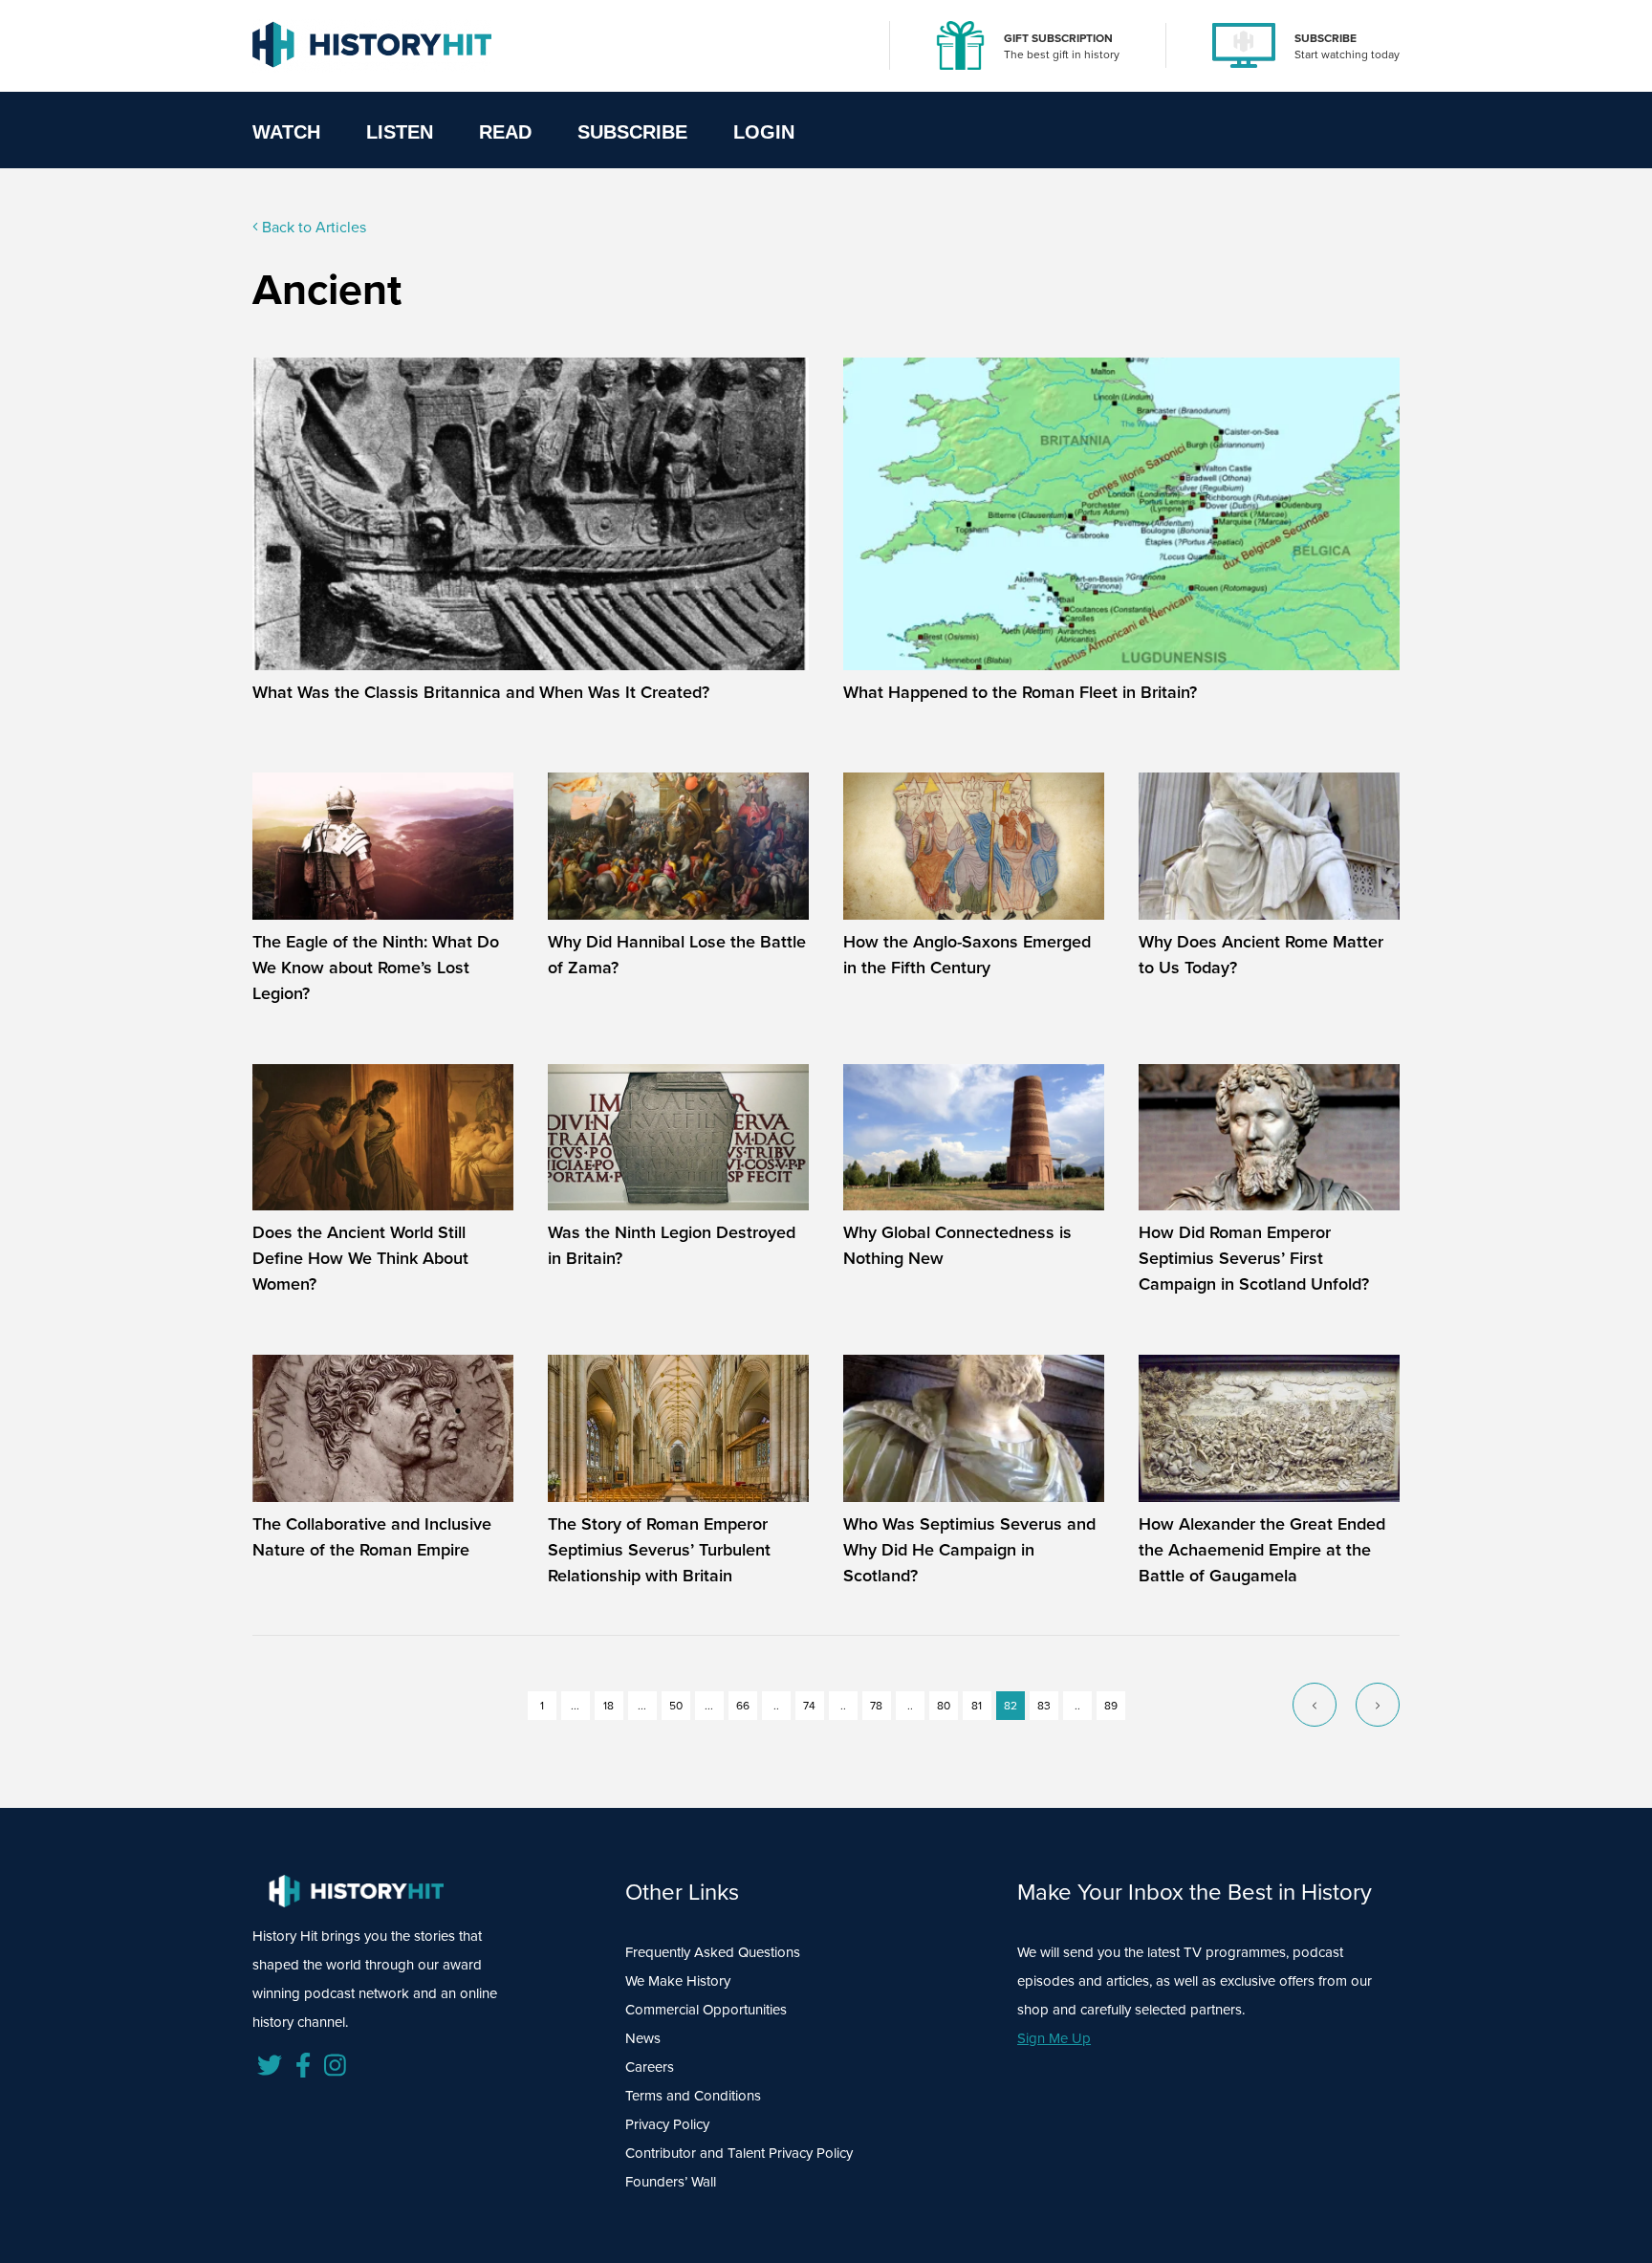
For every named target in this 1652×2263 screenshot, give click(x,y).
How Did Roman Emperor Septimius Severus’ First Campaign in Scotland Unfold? (1254, 1258)
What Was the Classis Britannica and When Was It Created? (481, 692)
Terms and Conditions (693, 2096)
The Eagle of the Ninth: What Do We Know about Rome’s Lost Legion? (376, 968)
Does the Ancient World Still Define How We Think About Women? (360, 1258)
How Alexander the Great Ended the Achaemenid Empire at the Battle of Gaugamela (1262, 1550)
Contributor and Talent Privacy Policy (739, 2153)
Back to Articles (312, 227)
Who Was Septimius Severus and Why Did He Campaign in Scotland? (969, 1550)
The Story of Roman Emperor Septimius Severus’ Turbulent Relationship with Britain (659, 1550)
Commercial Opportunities (706, 2010)
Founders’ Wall (671, 2182)
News (643, 2038)
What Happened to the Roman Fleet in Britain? (1020, 692)
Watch (286, 132)
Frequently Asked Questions (713, 1952)
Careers (650, 2067)
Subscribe (632, 132)
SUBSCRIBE (1326, 38)
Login (764, 132)
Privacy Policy (667, 2124)
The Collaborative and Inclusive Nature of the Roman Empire (372, 1537)
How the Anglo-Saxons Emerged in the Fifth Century (967, 955)
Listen (400, 132)
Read (505, 132)
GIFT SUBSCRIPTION (1058, 38)
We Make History (678, 1981)
